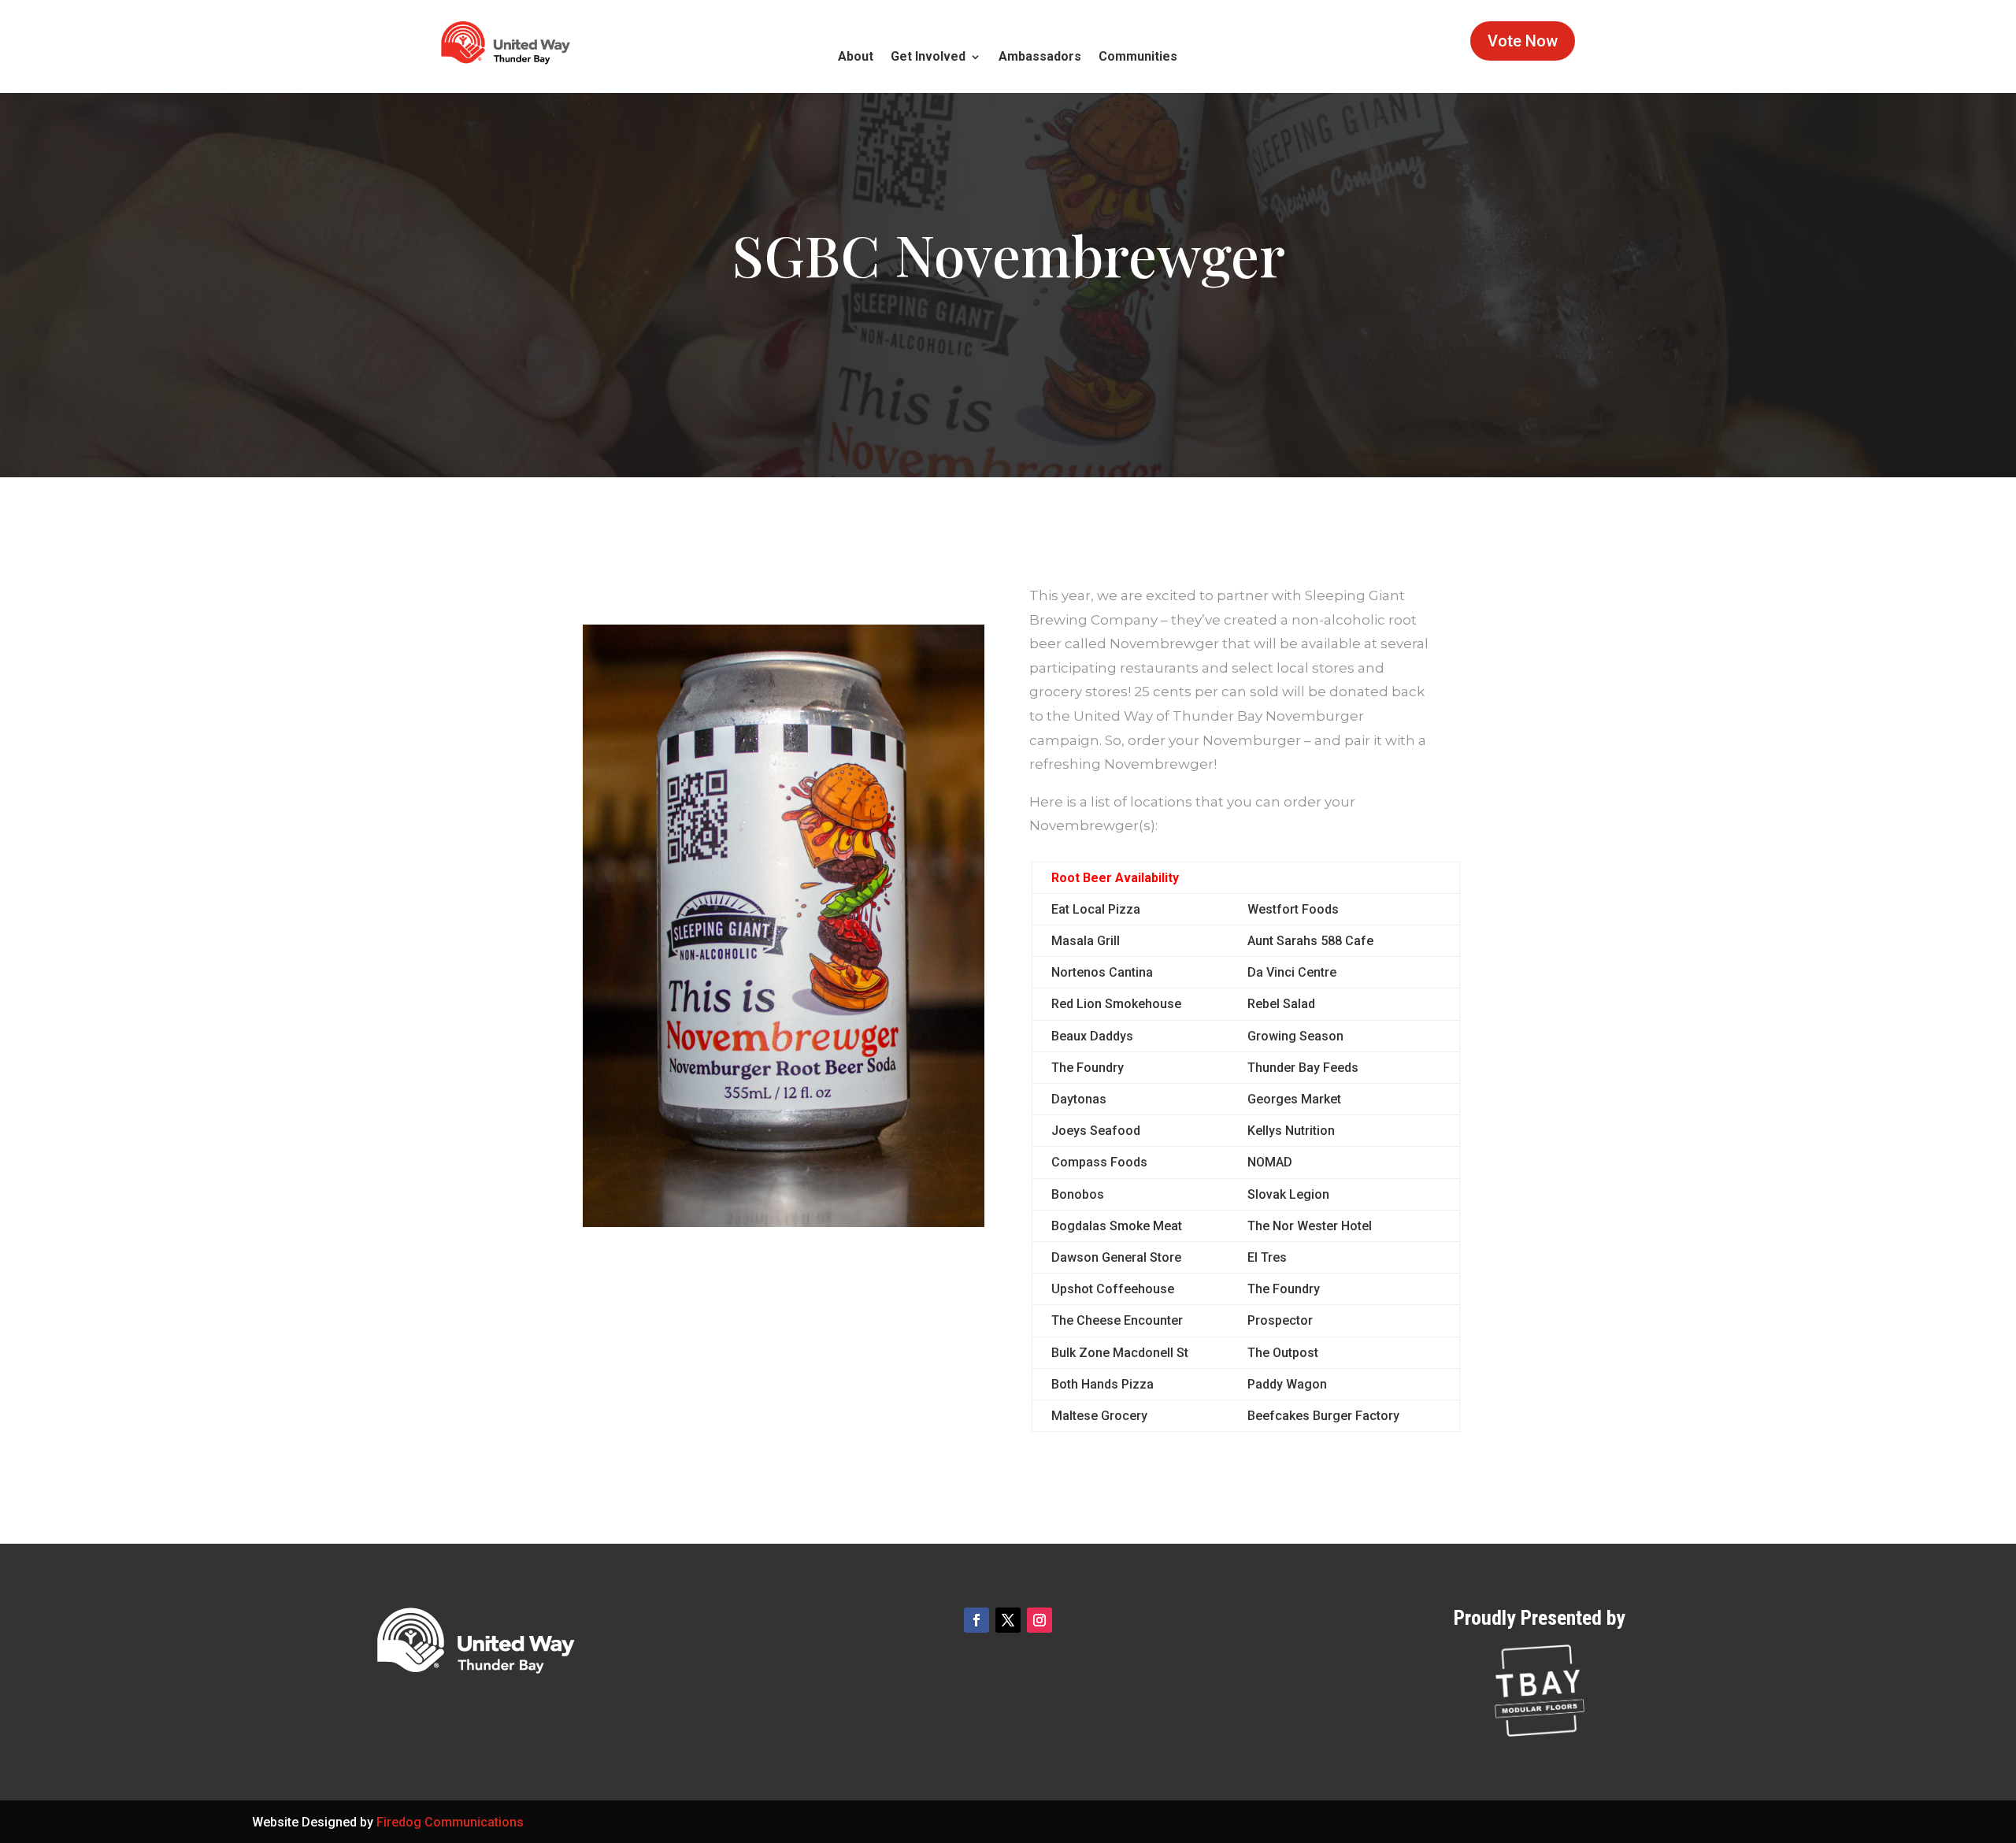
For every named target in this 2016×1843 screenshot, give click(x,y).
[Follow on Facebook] (976, 1620)
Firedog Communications (450, 1822)
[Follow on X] (1008, 1620)
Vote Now (1523, 41)
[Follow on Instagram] (1039, 1620)
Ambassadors (1040, 57)
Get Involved (928, 57)
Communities (1138, 57)
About (856, 57)
